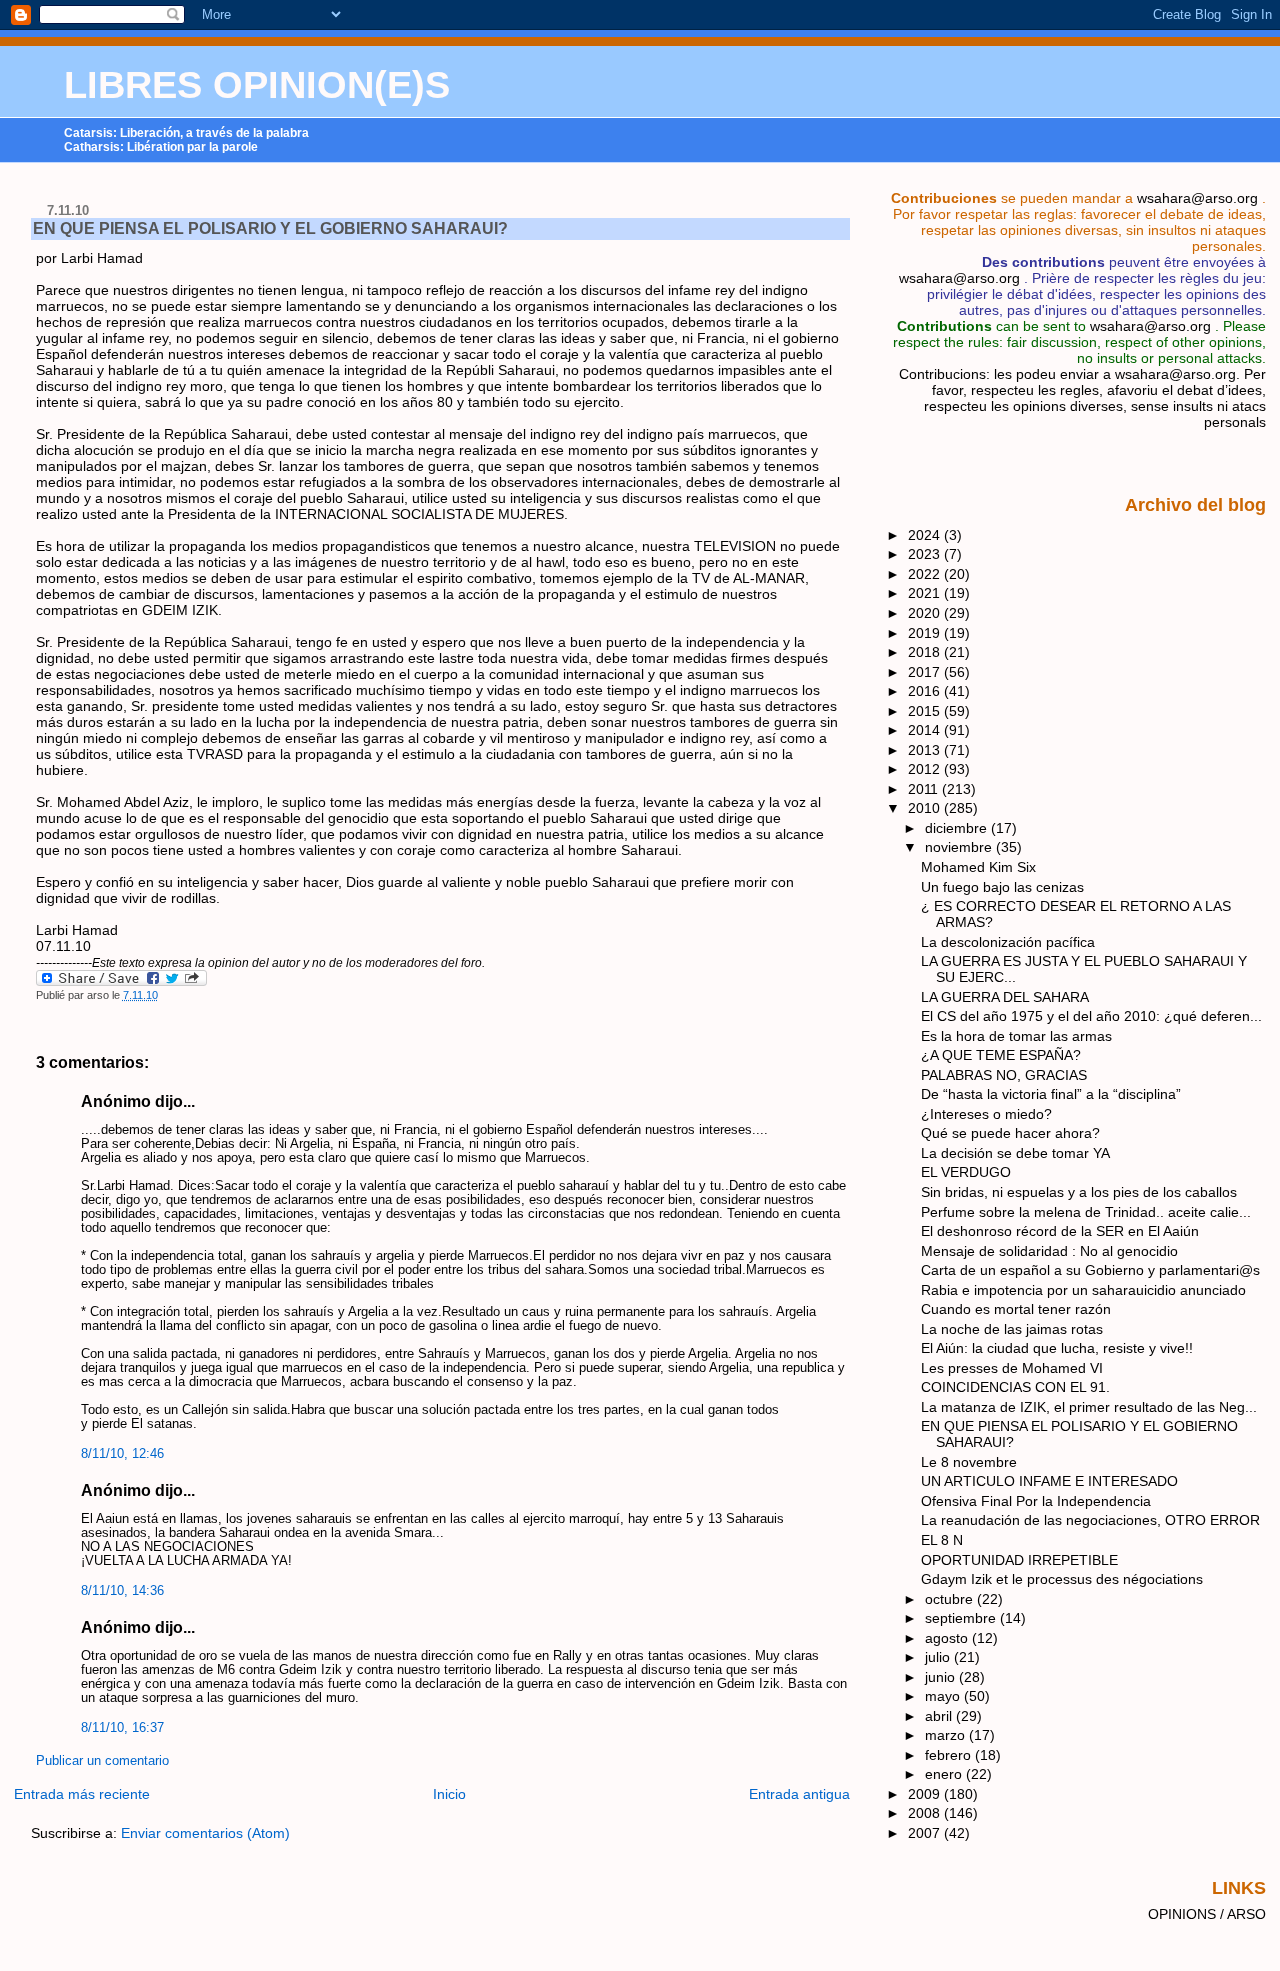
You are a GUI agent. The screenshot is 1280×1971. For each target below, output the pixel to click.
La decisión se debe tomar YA (1015, 1153)
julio (939, 1657)
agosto (948, 1638)
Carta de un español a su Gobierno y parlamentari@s (1090, 1270)
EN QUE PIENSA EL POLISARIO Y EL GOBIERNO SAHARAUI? (270, 228)
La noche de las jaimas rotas (1012, 1329)
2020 (926, 613)
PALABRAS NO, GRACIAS (1004, 1075)
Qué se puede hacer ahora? (1010, 1133)
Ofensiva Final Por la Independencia (1036, 1501)
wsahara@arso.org (1197, 198)
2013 (926, 750)
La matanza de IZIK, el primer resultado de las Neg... (1089, 1407)
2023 (926, 554)
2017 (926, 672)
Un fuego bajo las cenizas (1002, 887)
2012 (926, 769)
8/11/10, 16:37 (122, 1728)
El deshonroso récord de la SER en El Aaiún (1060, 1231)
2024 (926, 535)
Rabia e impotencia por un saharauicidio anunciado (1083, 1290)
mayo (944, 1696)
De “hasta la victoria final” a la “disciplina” (1051, 1094)
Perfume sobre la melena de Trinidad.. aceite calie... (1086, 1212)
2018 (926, 652)
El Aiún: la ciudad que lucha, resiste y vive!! (1057, 1348)
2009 (926, 1794)
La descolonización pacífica (1008, 942)
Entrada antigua (799, 1794)
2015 (926, 711)
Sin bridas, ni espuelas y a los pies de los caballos (1079, 1192)
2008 (926, 1813)
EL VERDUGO (966, 1172)
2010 (926, 808)
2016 (926, 691)
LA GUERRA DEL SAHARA (1005, 997)
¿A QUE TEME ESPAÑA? (1001, 1055)
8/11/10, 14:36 (122, 1591)
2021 (926, 593)
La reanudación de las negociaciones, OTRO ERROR (1090, 1520)
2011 (925, 789)
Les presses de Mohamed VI (1012, 1368)
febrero (950, 1755)
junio (942, 1677)
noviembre (960, 847)
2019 (926, 633)
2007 (926, 1833)
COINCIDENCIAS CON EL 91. (1015, 1387)
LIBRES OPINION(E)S (257, 85)
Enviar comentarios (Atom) (205, 1833)
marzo (947, 1735)
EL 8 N (942, 1540)
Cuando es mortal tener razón (1016, 1309)
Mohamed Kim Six (978, 867)
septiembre (962, 1618)
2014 (926, 730)
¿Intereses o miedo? (986, 1114)
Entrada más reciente (82, 1794)
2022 (926, 574)
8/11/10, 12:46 (122, 1454)
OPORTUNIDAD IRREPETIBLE (1019, 1560)
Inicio (449, 1794)
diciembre (958, 828)
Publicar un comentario (102, 1761)
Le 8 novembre (969, 1462)
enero (945, 1774)
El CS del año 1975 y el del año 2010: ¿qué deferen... (1091, 1016)
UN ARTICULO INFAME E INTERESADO (1049, 1481)
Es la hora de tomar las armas (1016, 1036)
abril (940, 1716)
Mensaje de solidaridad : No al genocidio (1049, 1251)
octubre (951, 1599)
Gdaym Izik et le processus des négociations (1062, 1579)
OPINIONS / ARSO (1207, 1914)
